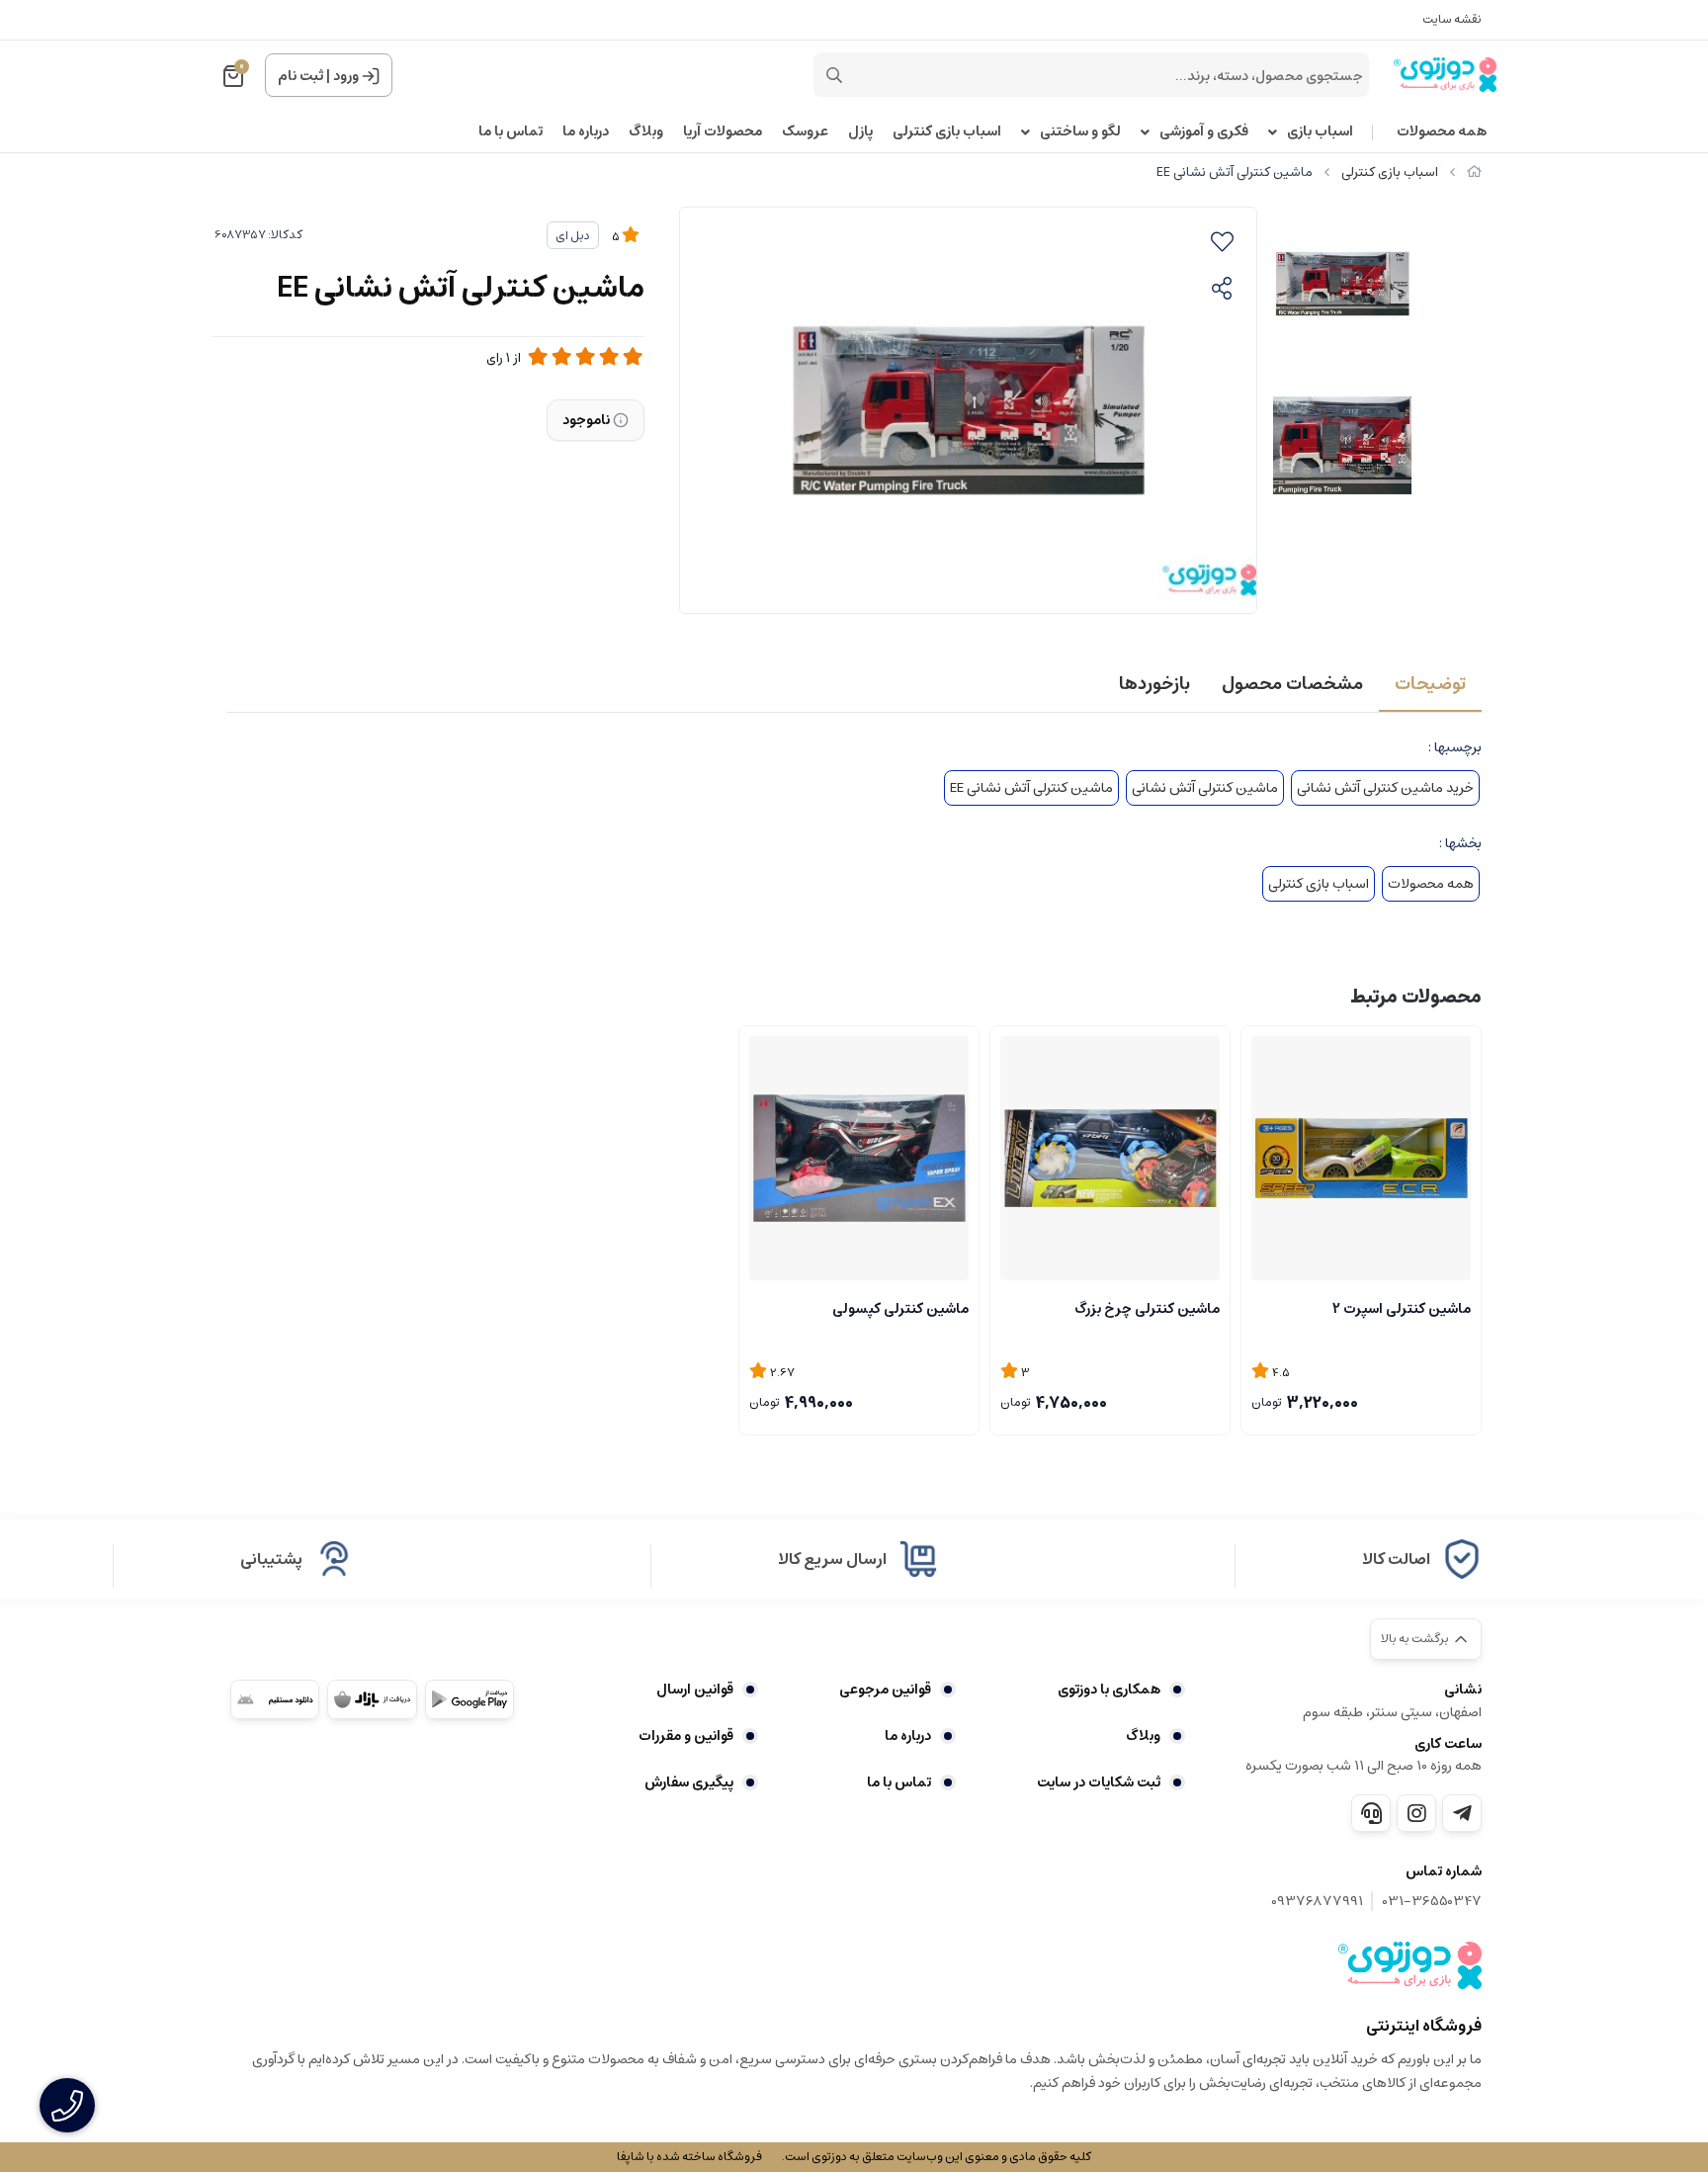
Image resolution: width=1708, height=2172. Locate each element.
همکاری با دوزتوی (1109, 1690)
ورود (346, 76)
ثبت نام (300, 76)
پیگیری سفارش (689, 1782)
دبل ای (573, 236)
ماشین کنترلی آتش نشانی (1205, 788)
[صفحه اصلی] (1474, 173)
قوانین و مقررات (686, 1736)
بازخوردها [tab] (1154, 684)
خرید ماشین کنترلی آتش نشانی (1385, 788)
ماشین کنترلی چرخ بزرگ (1147, 1309)
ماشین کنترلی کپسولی (900, 1309)
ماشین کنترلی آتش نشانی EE (1031, 788)
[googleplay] (470, 1699)
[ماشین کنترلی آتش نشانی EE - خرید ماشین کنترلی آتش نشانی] (1410, 1965)
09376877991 (1317, 1902)
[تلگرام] (1462, 1813)
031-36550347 (1432, 1902)
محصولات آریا (723, 132)
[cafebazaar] (372, 1699)
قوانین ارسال (695, 1690)
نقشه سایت (1452, 19)
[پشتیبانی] (1371, 1813)
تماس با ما (511, 132)
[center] (834, 75)
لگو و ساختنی (1080, 132)
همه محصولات (1442, 132)
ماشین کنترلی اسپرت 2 (1402, 1309)
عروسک (805, 132)
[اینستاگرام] (1416, 1813)
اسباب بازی (1320, 132)
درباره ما (586, 132)
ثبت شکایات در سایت (1099, 1782)
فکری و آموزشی (1204, 132)
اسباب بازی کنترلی (947, 132)
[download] (275, 1699)
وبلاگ (646, 132)
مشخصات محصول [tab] (1292, 684)
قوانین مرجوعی (885, 1690)
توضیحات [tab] (1430, 684)
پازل (860, 132)
